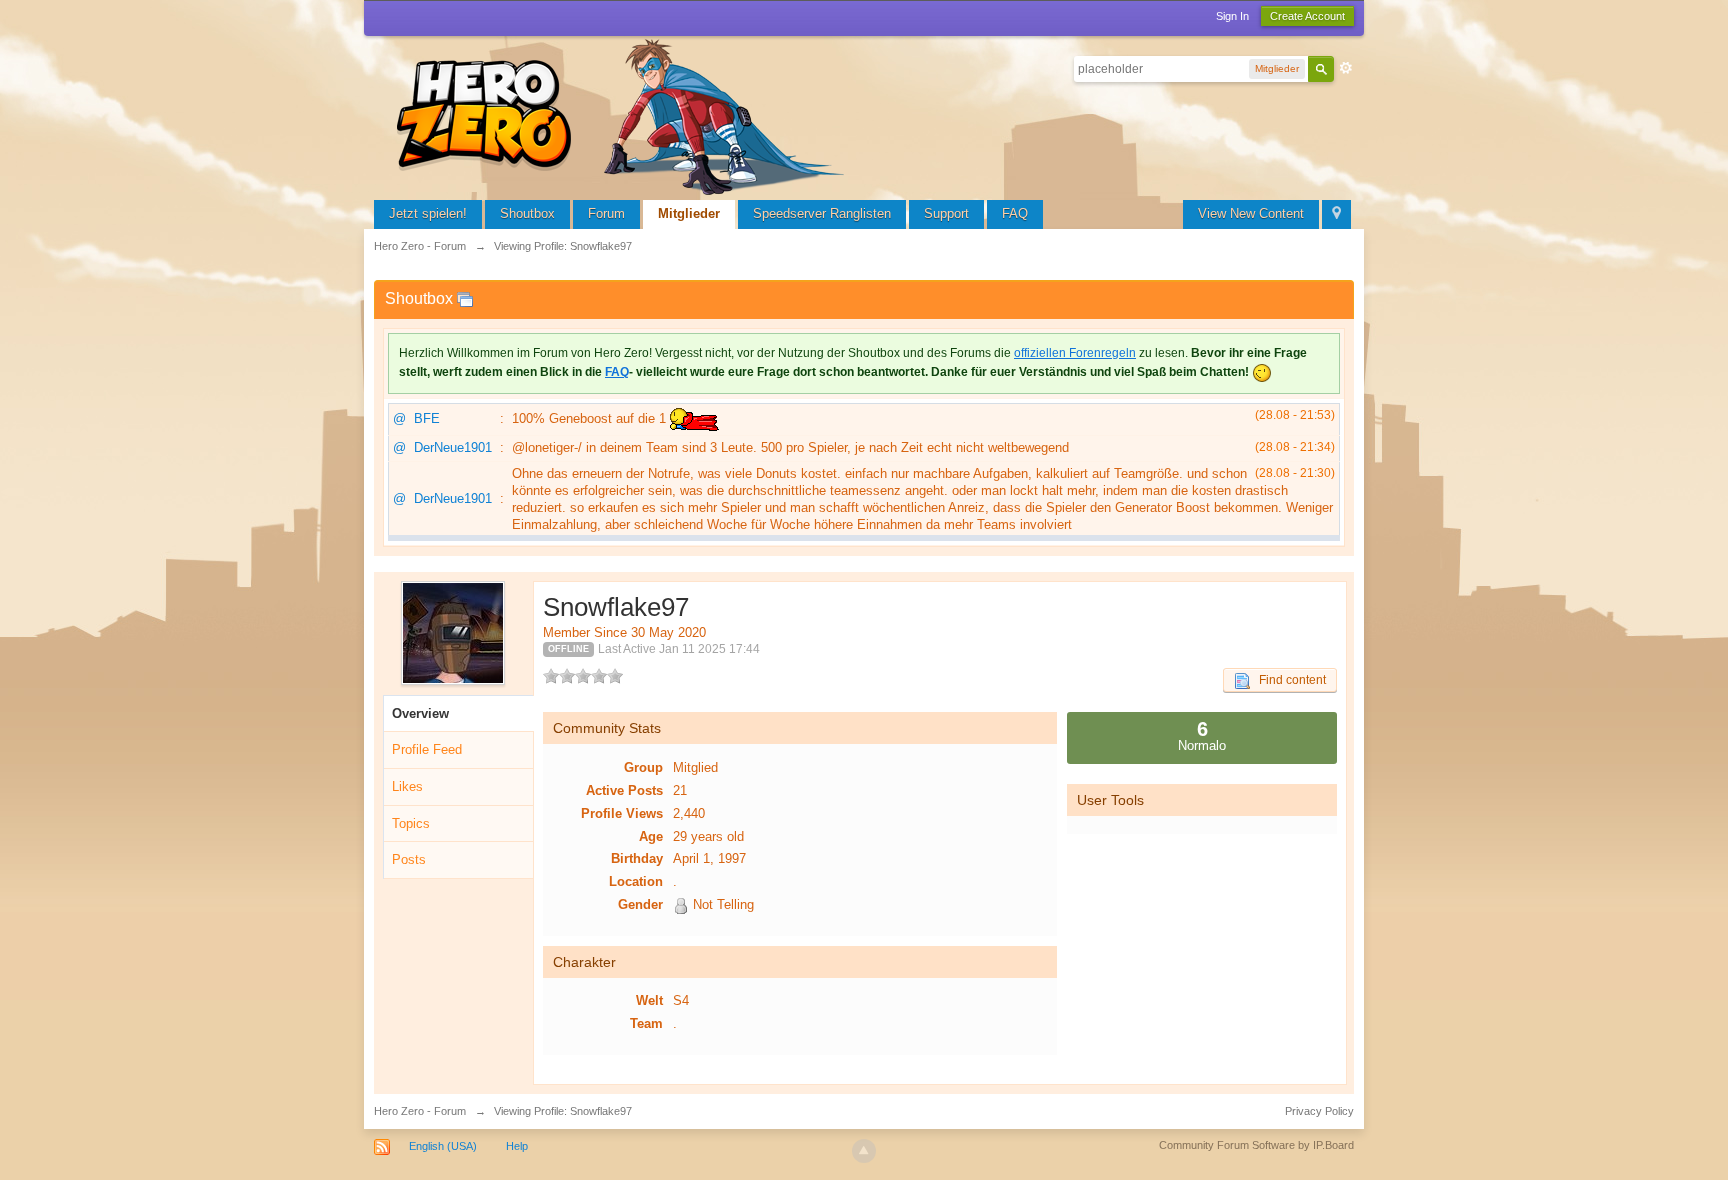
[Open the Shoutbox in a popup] (465, 298)
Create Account (1307, 16)
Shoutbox (527, 213)
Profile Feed (427, 749)
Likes (407, 786)
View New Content (1251, 213)
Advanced (1346, 68)
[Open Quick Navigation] (1336, 214)
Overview (420, 713)
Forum (606, 213)
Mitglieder (689, 213)
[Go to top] (864, 1151)
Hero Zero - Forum (420, 1111)
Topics (411, 823)
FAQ (1015, 213)
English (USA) (443, 1146)
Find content (1288, 680)
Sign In (1232, 16)
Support (946, 213)
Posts (409, 859)
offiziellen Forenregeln (1075, 353)
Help (517, 1146)
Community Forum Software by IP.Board (1256, 1145)
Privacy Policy (1319, 1111)
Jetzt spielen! (428, 213)
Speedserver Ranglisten (822, 213)
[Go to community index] (624, 114)
